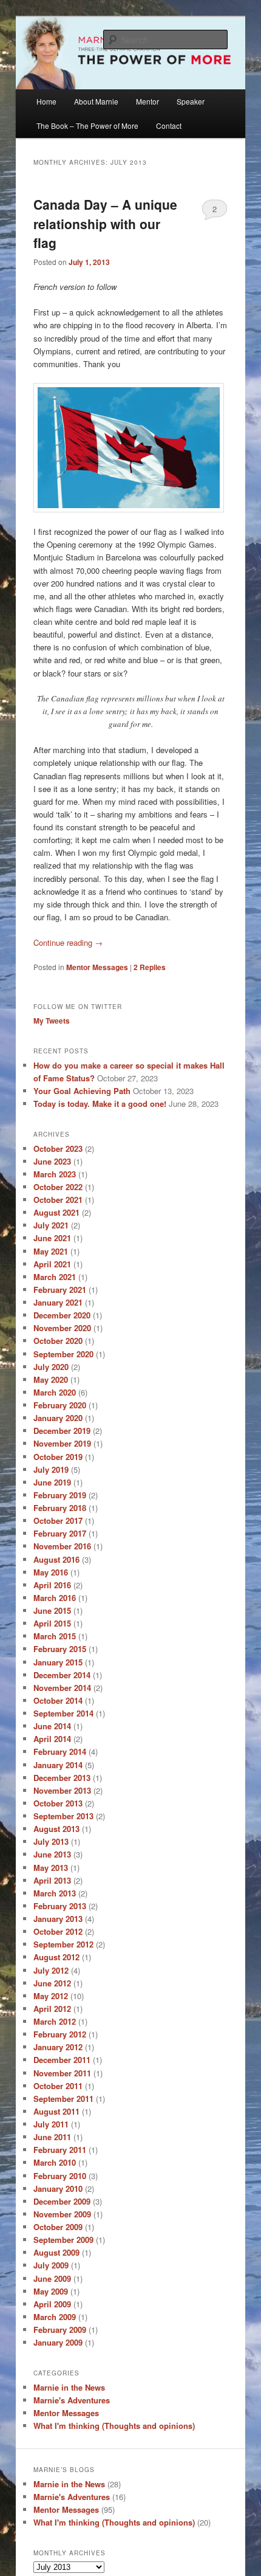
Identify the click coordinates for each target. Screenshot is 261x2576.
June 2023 (52, 1161)
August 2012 (56, 1957)
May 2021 (51, 1251)
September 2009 (63, 2240)
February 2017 (60, 1533)
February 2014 (60, 1751)
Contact (169, 126)
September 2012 (63, 1944)
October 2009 (58, 2227)
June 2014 (52, 1726)
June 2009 (52, 2278)
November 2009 (62, 2214)
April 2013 (52, 1880)
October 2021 (58, 1200)
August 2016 (56, 1559)
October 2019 (58, 1457)
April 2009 (52, 2304)
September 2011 (63, 2099)
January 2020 (58, 1418)
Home (46, 101)
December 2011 (62, 2060)
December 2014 (62, 1675)
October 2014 (58, 1700)
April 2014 (52, 1739)
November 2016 (62, 1546)
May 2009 (51, 2291)
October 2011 (58, 2086)
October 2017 (58, 1520)
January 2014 (58, 1765)
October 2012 (58, 1931)
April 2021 (52, 1264)
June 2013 (52, 1854)
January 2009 (58, 2342)
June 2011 (52, 2137)
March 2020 (55, 1392)
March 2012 (55, 2021)
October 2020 (58, 1341)
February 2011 (60, 2150)
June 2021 (52, 1238)
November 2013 (62, 1790)
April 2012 (52, 2009)
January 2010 (58, 2189)
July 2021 (51, 1225)
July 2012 (51, 1970)
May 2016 (51, 1572)
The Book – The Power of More (87, 126)
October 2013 (58, 1803)
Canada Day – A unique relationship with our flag (105, 223)
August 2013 (56, 1829)
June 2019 (52, 1482)
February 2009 (60, 2330)
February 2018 (60, 1508)
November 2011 (62, 2073)
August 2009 (56, 2252)
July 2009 (51, 2265)
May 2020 (51, 1379)
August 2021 (56, 1212)
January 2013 (58, 1919)
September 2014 (63, 1713)
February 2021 (60, 1290)
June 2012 (52, 1983)
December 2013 (62, 1778)
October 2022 (58, 1187)
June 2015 (52, 1610)
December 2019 (62, 1431)
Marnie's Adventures (72, 2400)
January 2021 (58, 1302)
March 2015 (55, 1636)
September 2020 (63, 1354)
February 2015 (60, 1649)
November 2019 (62, 1443)
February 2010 (60, 2176)
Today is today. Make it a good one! (100, 1104)
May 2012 (51, 1996)
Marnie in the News (69, 2387)
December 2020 (62, 1315)
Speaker (191, 101)
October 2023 (58, 1149)
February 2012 (60, 2034)
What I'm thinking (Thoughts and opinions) (114, 2426)
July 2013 (51, 1841)
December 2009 (62, 2201)
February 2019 (60, 1495)
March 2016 (55, 1598)
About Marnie (96, 101)
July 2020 (51, 1367)
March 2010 (55, 2162)
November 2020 (62, 1328)
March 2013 (55, 1893)
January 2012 (58, 2047)
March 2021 (55, 1277)
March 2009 (55, 2317)
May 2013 (51, 1868)
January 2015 (58, 1662)
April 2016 (52, 1585)
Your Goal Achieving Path (82, 1091)
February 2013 (60, 1906)
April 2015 (52, 1623)
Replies (150, 967)
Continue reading (68, 942)
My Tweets (52, 1021)
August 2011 (56, 2111)
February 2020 (60, 1405)
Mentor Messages (97, 967)
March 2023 (55, 1174)
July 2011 (51, 2124)
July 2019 (51, 1469)
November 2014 (62, 1688)
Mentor (147, 101)
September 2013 (63, 1816)
